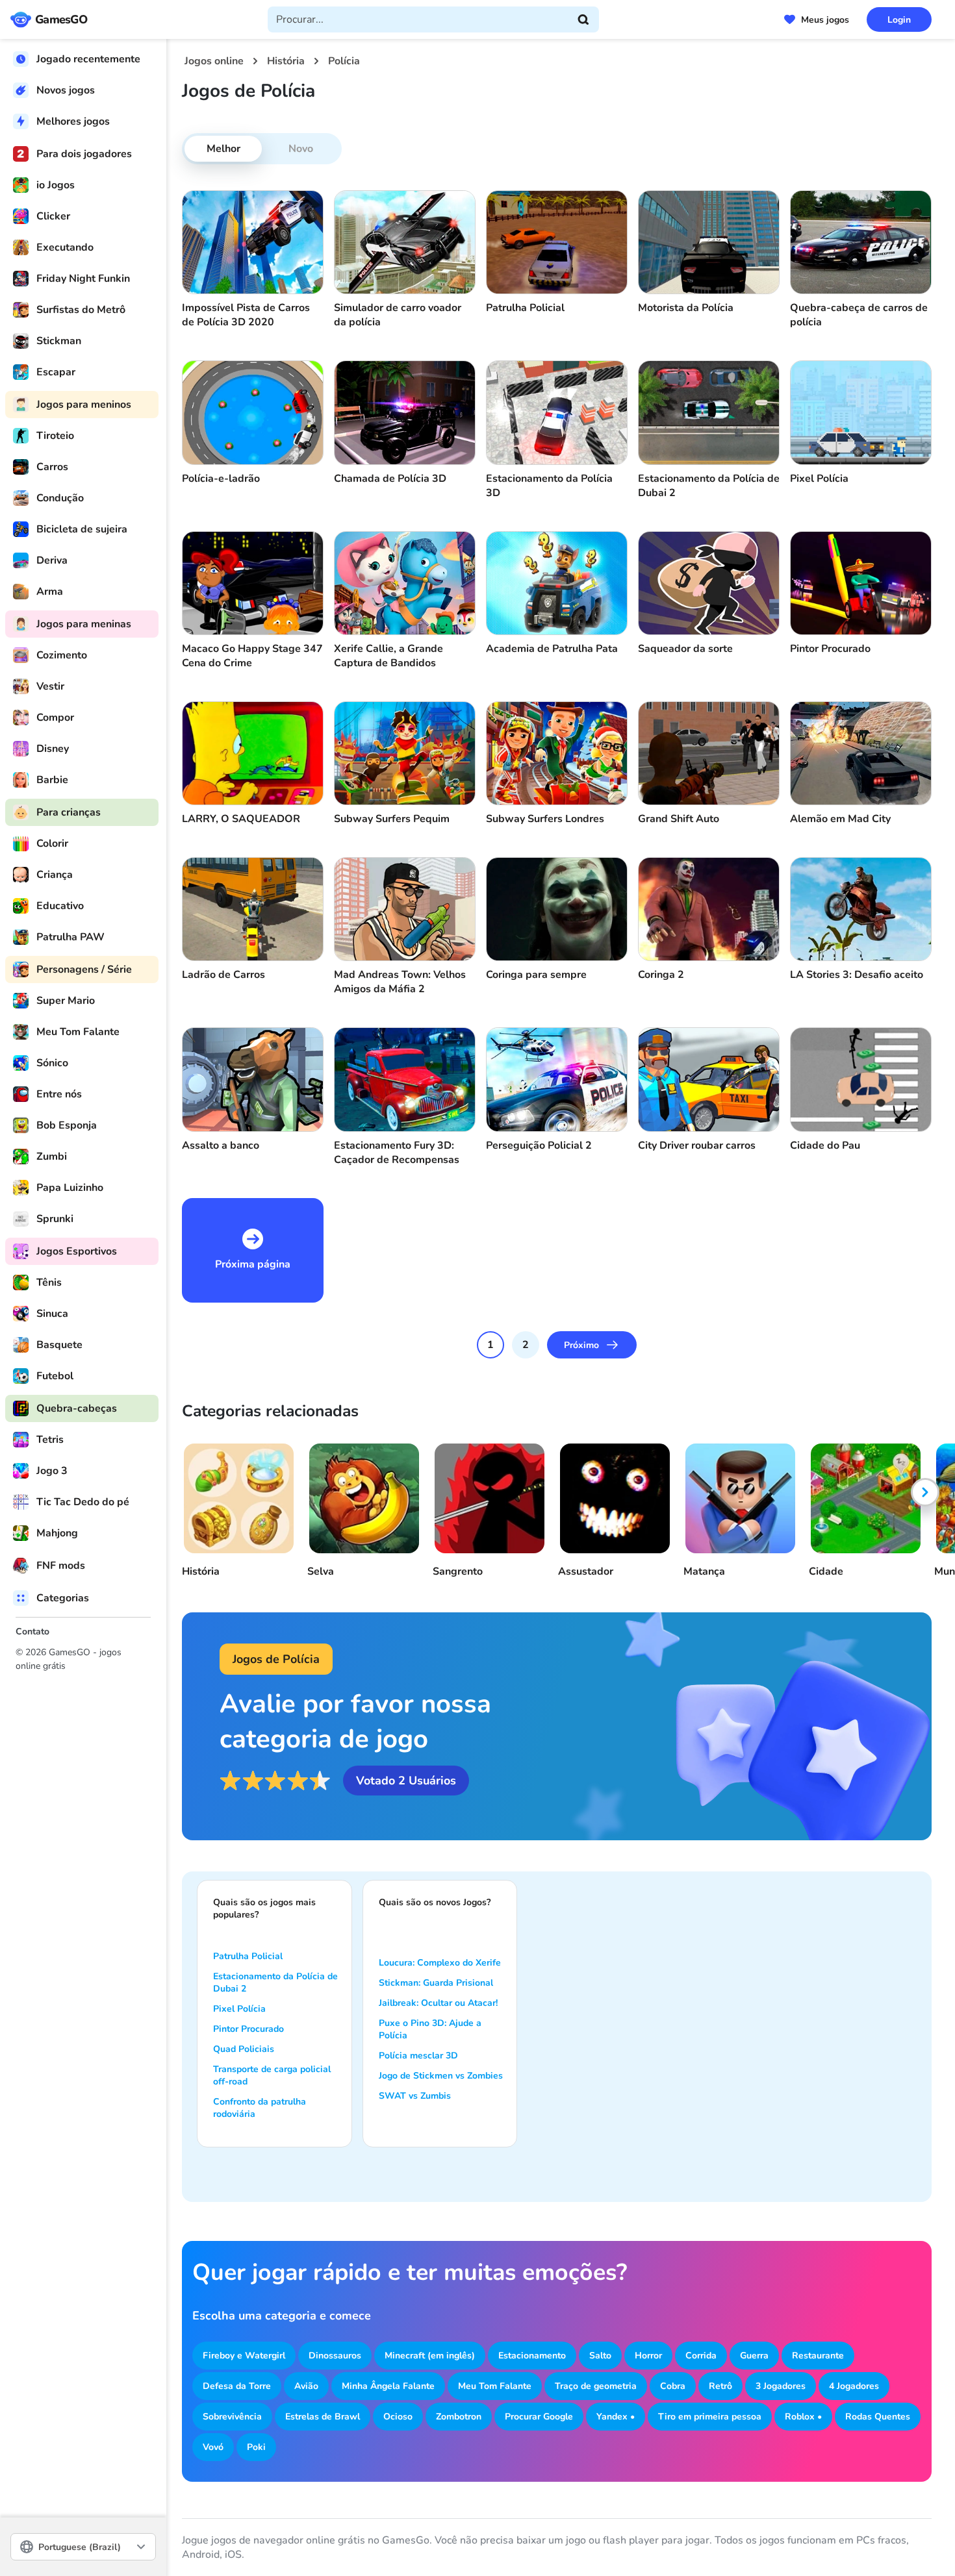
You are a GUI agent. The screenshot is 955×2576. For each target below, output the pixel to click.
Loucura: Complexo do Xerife (440, 1963)
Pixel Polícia (239, 2009)
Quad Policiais (244, 2049)
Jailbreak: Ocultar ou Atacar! (438, 2003)
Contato (32, 1632)
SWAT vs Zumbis (415, 2096)
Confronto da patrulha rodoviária (260, 2108)
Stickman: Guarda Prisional (436, 1983)
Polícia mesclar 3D (418, 2056)
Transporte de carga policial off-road (272, 2075)
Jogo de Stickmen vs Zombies (441, 2076)
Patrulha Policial (248, 1956)
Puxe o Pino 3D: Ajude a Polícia (430, 2029)
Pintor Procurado (248, 2029)
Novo (301, 149)
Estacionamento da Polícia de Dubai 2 (275, 1982)
